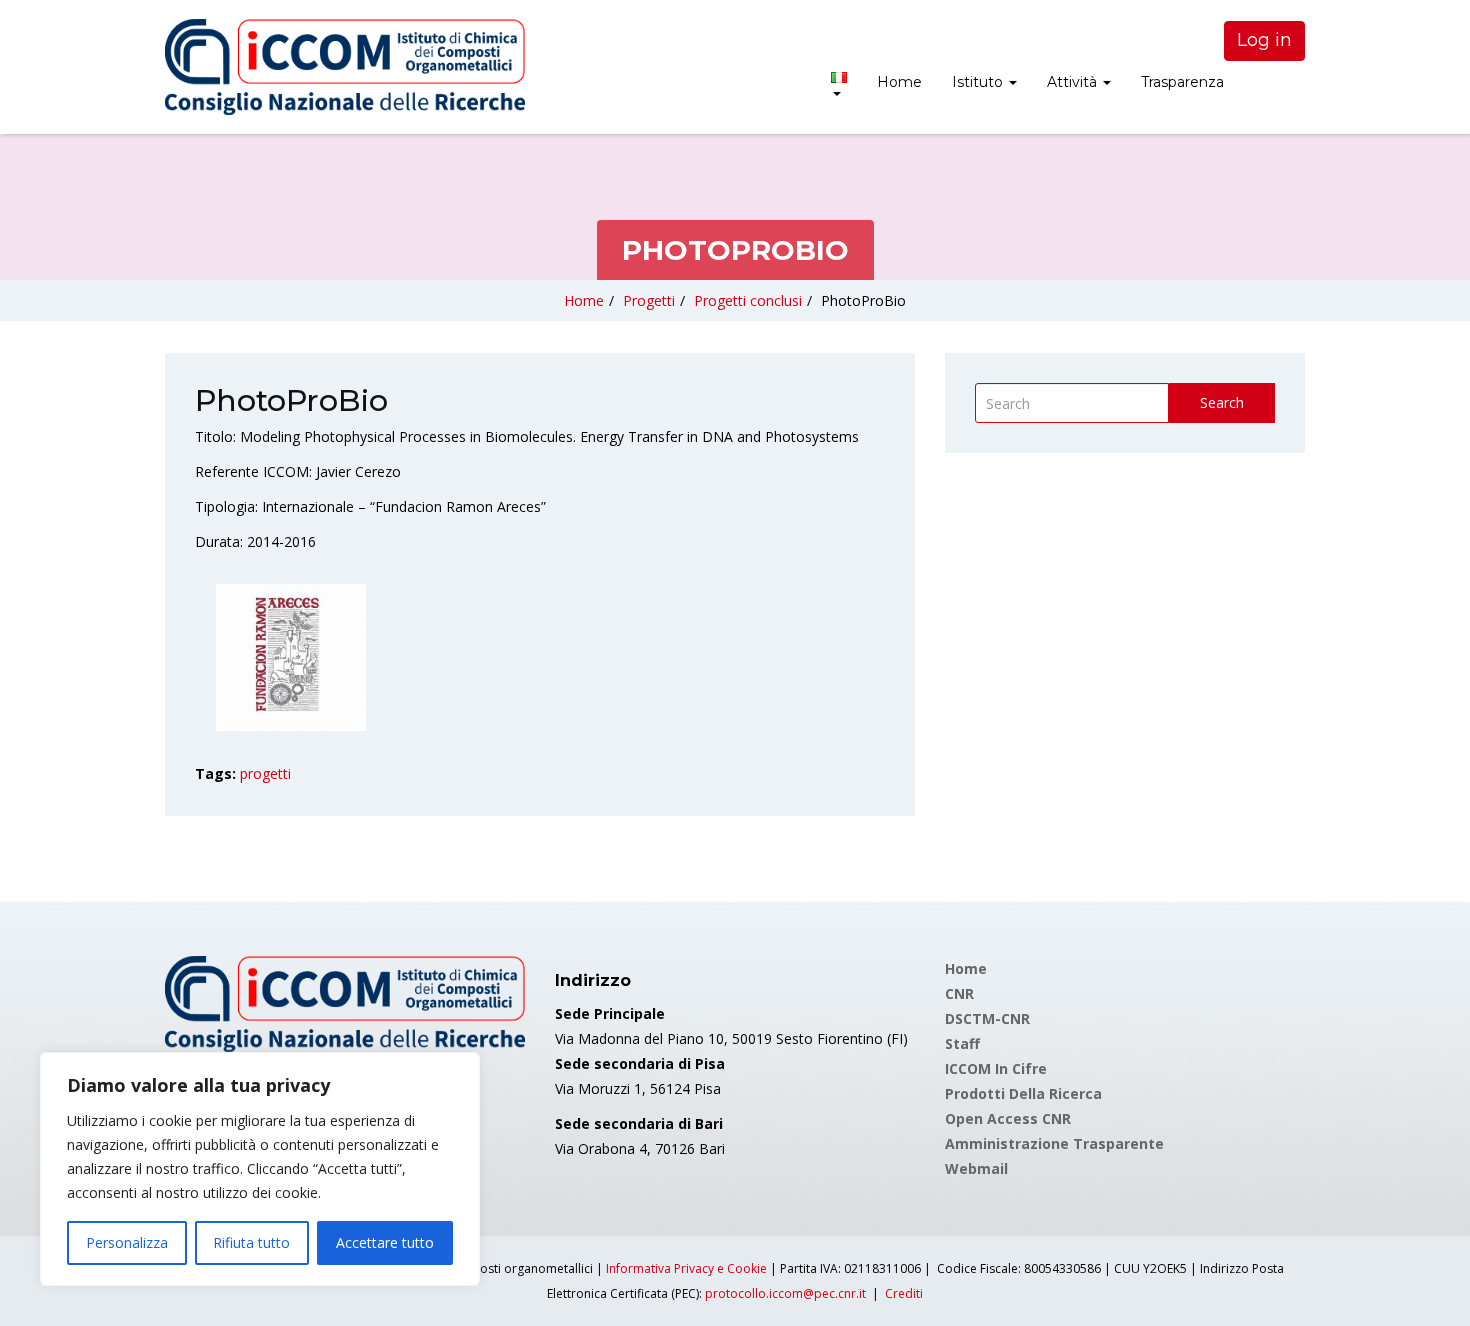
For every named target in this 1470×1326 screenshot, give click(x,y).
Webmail (976, 1168)
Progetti (649, 300)
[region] (260, 1169)
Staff (962, 1043)
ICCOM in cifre (996, 1068)
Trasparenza (1182, 82)
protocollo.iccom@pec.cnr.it (785, 1293)
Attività (1074, 82)
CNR (959, 993)
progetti (265, 773)
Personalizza (127, 1242)
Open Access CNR (1008, 1118)
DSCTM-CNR (987, 1018)
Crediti (904, 1293)
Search (1222, 402)
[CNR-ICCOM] (345, 67)
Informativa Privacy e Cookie (686, 1268)
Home (899, 82)
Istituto (979, 82)
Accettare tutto (385, 1242)
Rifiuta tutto (251, 1242)
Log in (1264, 40)
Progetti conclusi (748, 300)
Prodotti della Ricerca (1023, 1093)
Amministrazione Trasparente (1054, 1143)
